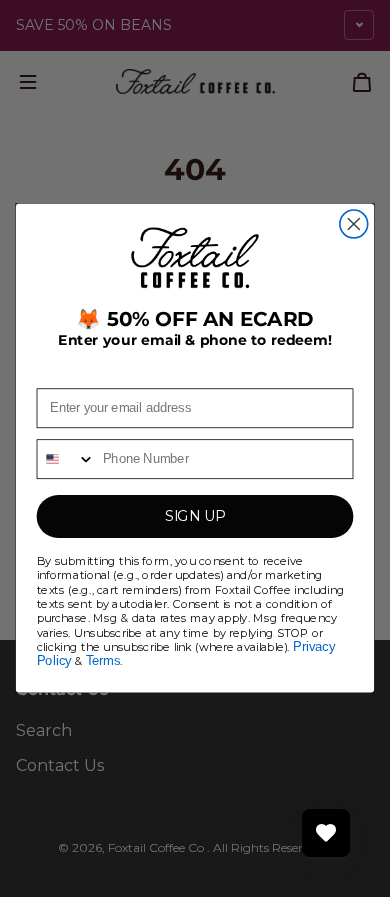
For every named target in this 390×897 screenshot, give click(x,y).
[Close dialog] (354, 224)
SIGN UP (195, 517)
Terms (103, 662)
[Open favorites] (326, 833)
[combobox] (65, 460)
